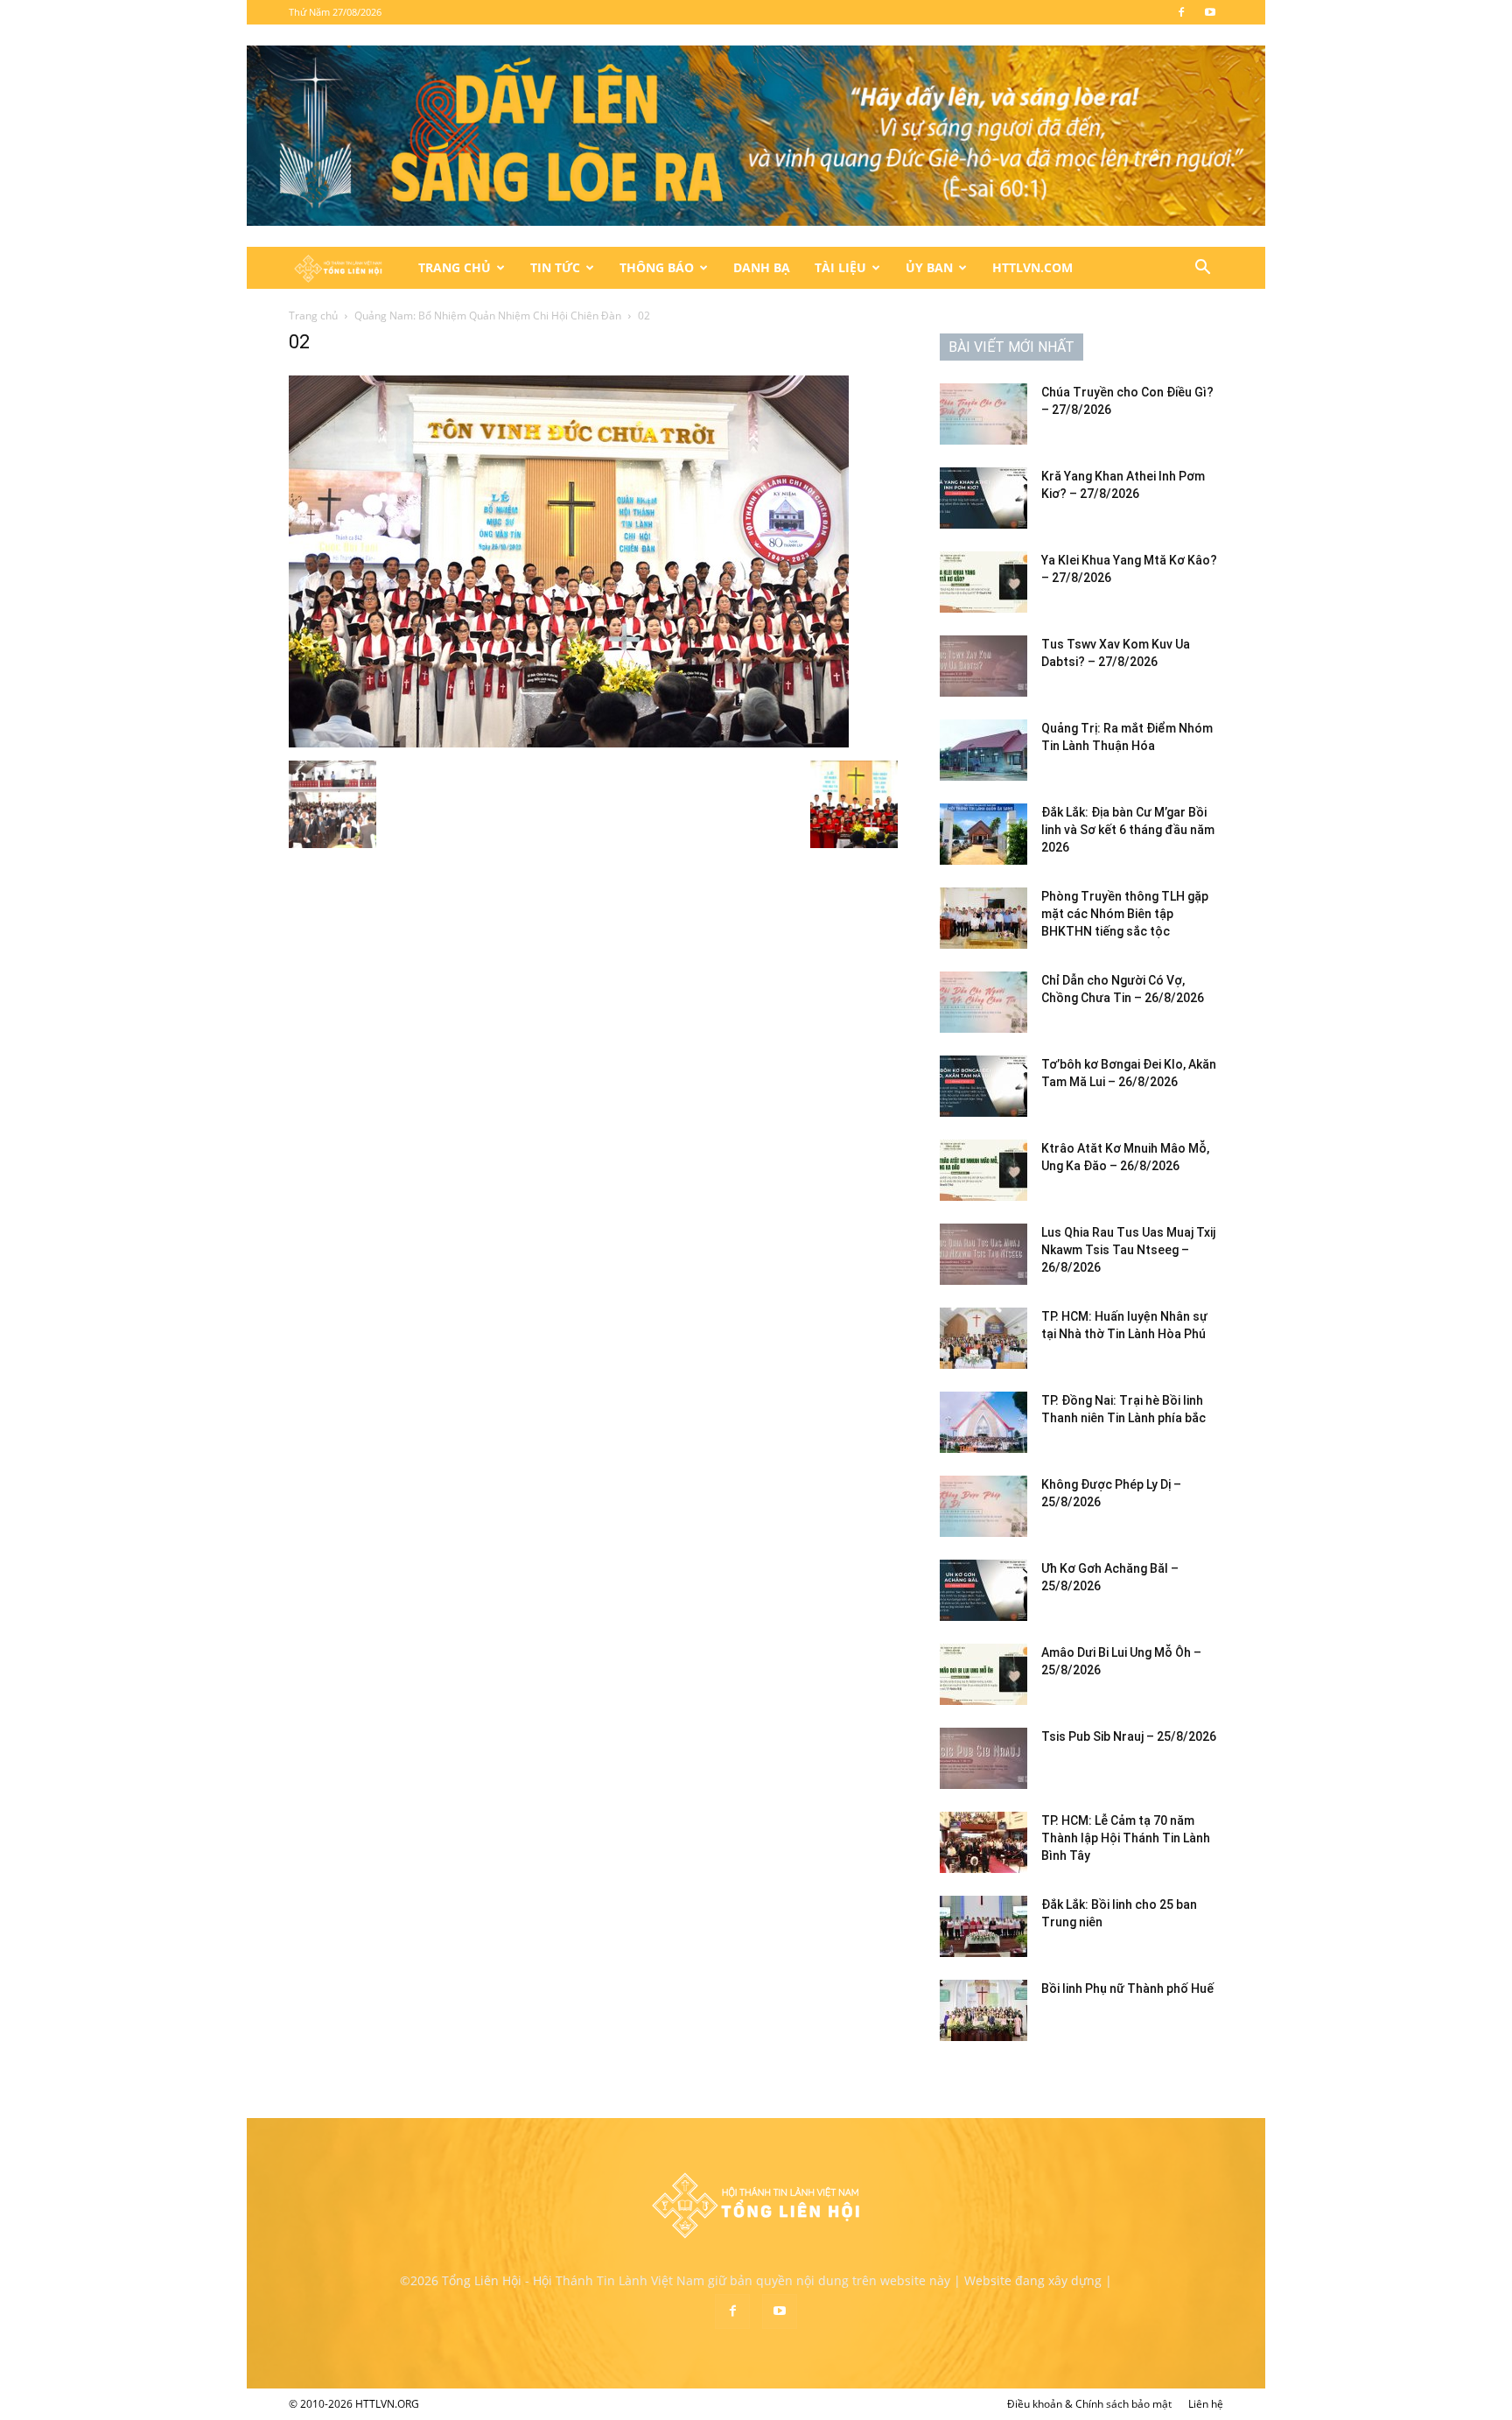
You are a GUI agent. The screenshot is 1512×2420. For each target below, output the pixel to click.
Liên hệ (1206, 2404)
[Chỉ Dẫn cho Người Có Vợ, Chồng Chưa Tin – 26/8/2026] (983, 1002)
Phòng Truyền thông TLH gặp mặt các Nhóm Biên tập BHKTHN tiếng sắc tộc (1125, 914)
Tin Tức (555, 267)
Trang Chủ (455, 267)
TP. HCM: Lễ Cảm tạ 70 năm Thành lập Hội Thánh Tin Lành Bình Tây (1126, 1838)
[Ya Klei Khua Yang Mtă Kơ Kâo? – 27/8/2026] (983, 582)
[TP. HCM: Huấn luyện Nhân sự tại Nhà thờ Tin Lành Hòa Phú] (983, 1338)
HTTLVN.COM (1032, 267)
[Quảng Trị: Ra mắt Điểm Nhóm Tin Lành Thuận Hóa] (983, 750)
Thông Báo (657, 267)
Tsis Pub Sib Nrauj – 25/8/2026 (1129, 1736)
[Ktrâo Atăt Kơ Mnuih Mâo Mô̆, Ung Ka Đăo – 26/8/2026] (983, 1170)
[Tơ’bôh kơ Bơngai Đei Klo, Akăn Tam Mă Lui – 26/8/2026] (983, 1086)
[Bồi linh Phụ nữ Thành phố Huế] (983, 2010)
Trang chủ (313, 316)
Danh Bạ (762, 267)
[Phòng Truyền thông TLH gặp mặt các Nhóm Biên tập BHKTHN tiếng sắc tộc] (983, 918)
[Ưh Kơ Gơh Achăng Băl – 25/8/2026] (983, 1590)
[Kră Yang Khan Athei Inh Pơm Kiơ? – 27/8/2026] (983, 498)
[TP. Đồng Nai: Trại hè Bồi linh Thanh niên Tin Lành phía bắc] (983, 1422)
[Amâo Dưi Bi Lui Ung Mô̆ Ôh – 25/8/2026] (983, 1674)
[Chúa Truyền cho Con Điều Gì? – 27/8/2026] (983, 414)
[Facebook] (1181, 12)
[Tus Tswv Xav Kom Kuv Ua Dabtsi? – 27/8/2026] (983, 666)
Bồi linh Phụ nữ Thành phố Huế (1127, 1989)
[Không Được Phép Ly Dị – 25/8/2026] (983, 1506)
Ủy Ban (929, 267)
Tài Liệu (840, 267)
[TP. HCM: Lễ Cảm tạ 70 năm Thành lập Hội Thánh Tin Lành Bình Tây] (983, 1842)
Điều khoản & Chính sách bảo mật (1089, 2404)
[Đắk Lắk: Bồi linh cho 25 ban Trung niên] (983, 1926)
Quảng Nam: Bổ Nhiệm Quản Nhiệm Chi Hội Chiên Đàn (488, 316)
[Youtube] (1210, 12)
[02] (569, 743)
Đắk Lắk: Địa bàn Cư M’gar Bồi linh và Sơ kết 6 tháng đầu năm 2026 (1128, 830)
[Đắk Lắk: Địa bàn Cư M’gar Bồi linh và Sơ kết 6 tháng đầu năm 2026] (983, 834)
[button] (1202, 269)
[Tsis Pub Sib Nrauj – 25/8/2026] (983, 1758)
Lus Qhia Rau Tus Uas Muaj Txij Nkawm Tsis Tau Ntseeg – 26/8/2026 (1128, 1250)
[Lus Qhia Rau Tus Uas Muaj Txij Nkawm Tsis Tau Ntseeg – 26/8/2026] (983, 1254)
